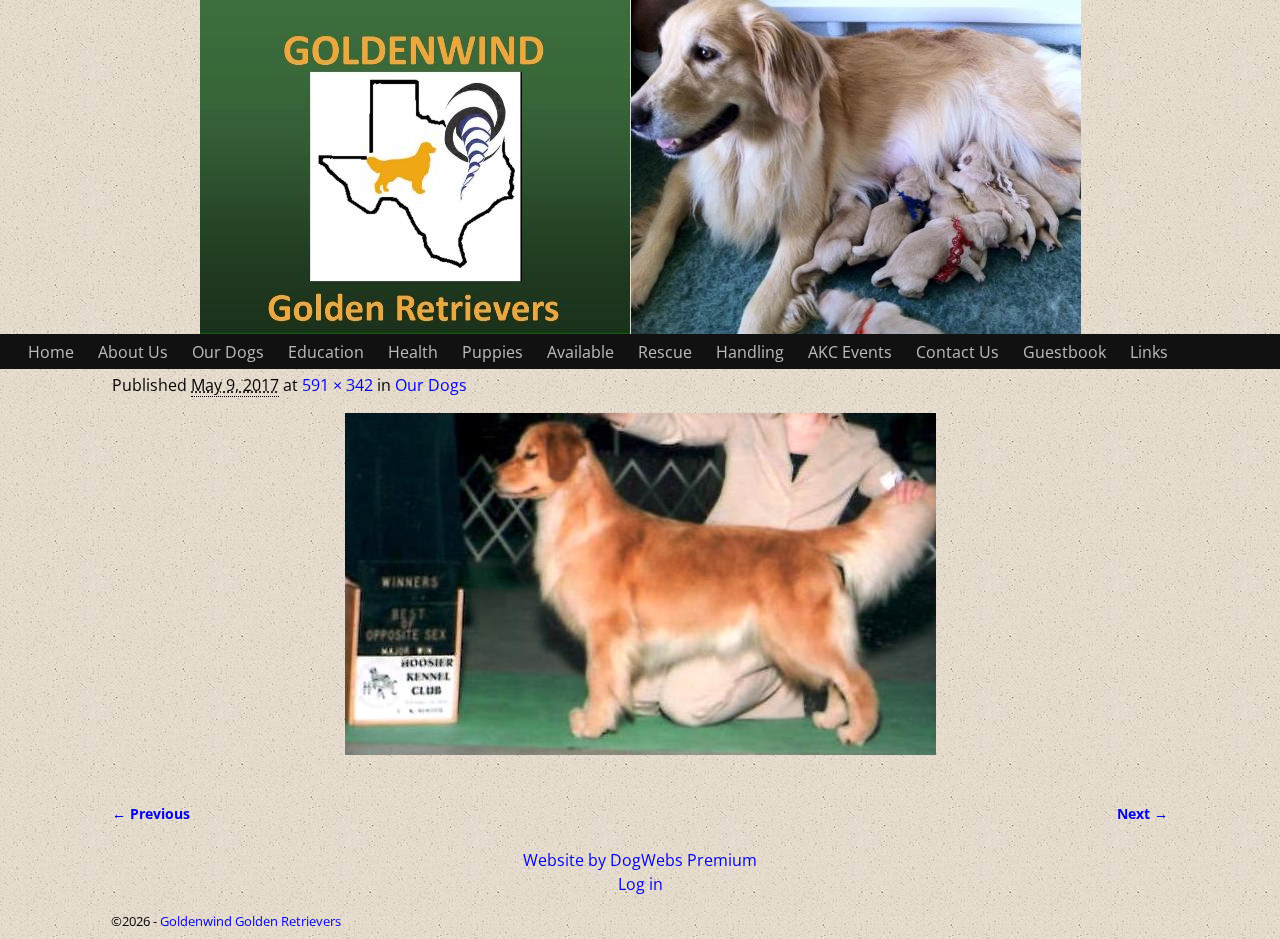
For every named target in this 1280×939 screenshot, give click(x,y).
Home (51, 352)
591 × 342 (337, 385)
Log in (640, 884)
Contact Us (957, 352)
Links (1149, 352)
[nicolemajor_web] (640, 596)
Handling (750, 352)
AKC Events (850, 352)
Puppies (492, 352)
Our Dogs (228, 352)
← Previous (151, 813)
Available (580, 352)
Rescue (665, 352)
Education (326, 352)
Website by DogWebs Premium (640, 860)
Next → (1142, 813)
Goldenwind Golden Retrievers (250, 921)
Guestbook (1064, 352)
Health (413, 352)
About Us (133, 352)
